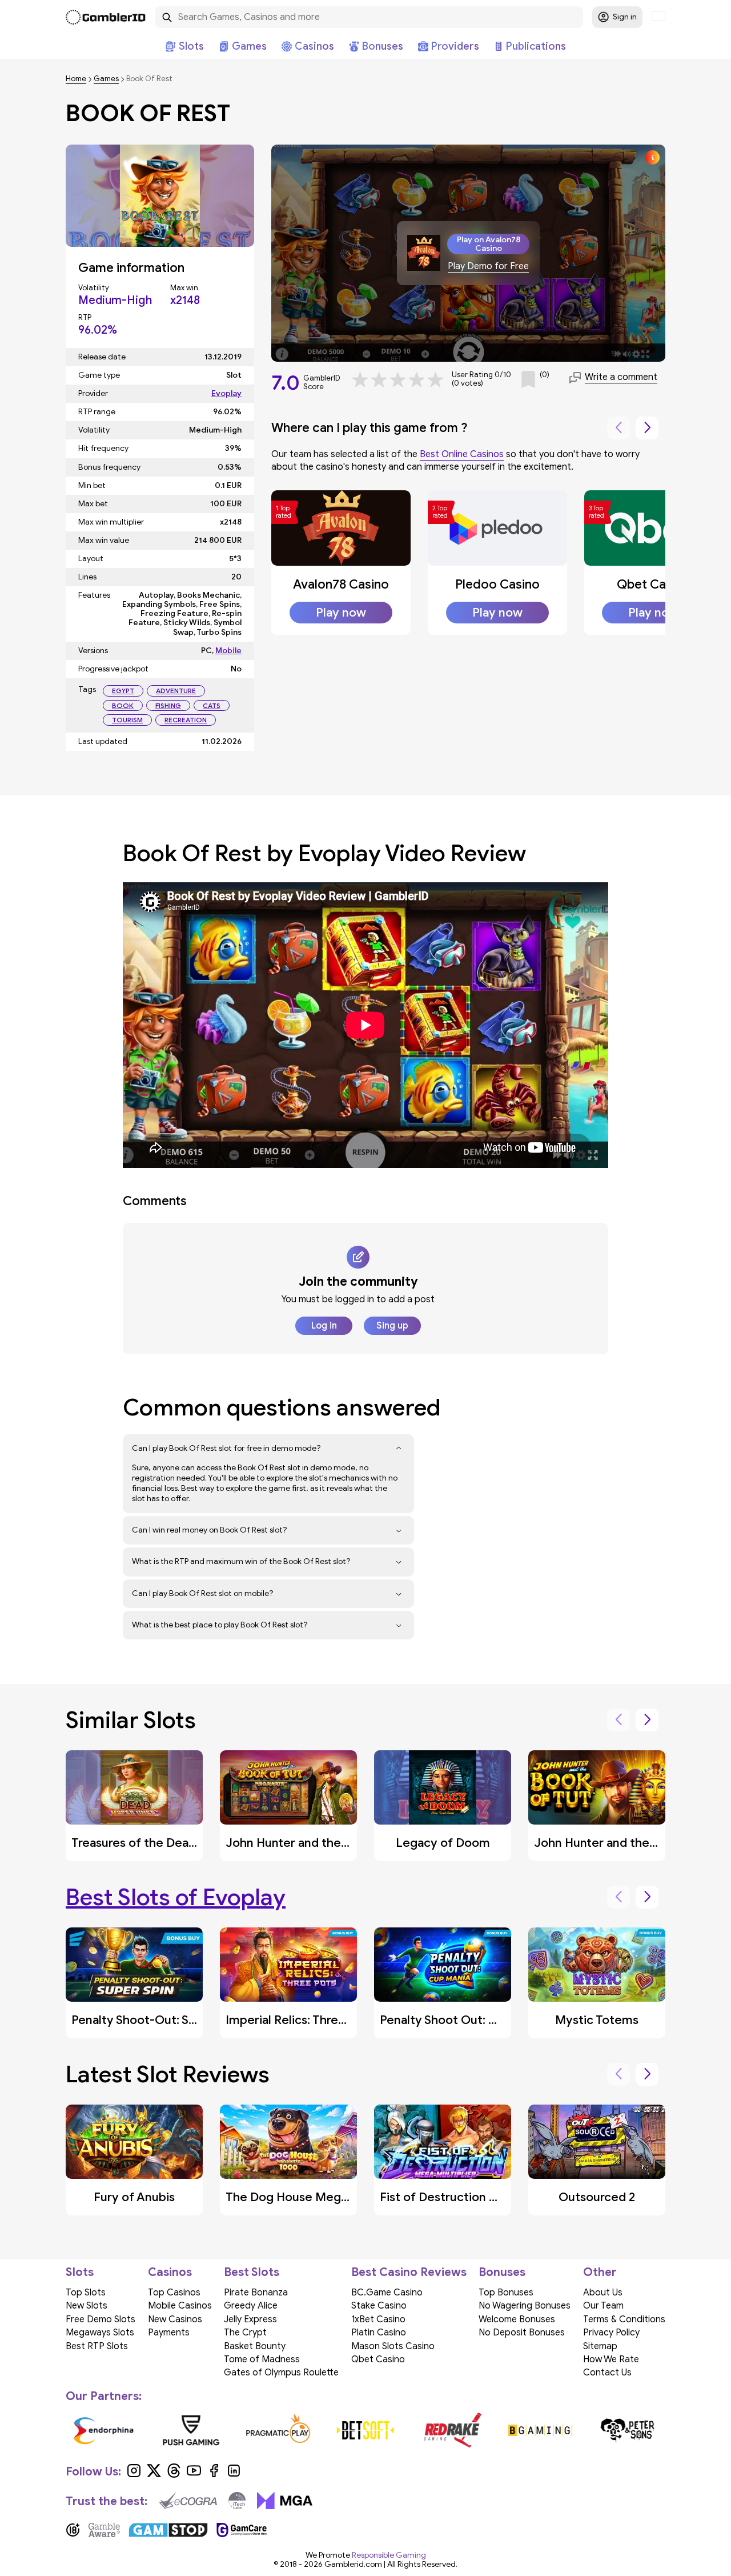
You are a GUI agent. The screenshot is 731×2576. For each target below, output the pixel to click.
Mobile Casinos (180, 2306)
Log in (324, 1326)
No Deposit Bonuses (522, 2333)
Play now (341, 613)
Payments (169, 2333)
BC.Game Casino (387, 2293)
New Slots (87, 2306)
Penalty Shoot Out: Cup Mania (464, 2020)
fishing (168, 705)
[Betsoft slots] (366, 2430)
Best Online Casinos (462, 454)
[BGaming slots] (540, 2430)
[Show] (399, 1449)
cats (212, 705)
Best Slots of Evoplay (176, 1897)
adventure (176, 691)
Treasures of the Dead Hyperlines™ (168, 1843)
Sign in (625, 17)
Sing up (392, 1326)
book (123, 705)
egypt (123, 691)
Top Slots (86, 2293)
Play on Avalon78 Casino (489, 244)
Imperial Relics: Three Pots (300, 2020)
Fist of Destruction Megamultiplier (477, 2197)
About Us (603, 2293)
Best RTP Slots (97, 2346)
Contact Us (607, 2373)
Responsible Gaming (389, 2555)
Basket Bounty (255, 2346)
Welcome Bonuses (517, 2319)
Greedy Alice (251, 2306)
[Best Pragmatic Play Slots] (278, 2430)
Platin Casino (379, 2333)
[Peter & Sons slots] (627, 2430)
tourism (127, 720)
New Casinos (175, 2319)
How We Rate (611, 2359)
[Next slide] (647, 428)
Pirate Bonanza (256, 2293)
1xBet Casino (378, 2319)
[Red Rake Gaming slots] (453, 2430)
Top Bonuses (506, 2293)
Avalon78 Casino (341, 584)
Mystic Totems (597, 2020)
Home (76, 79)
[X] (154, 2475)
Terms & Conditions (624, 2319)
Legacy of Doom (443, 1843)
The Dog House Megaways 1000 (316, 2197)
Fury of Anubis (134, 2197)
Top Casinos (174, 2293)
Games (106, 79)
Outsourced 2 (597, 2197)
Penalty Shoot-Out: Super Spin (156, 2020)
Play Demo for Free (488, 267)
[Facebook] (214, 2475)
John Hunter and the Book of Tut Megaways (349, 1843)
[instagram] (134, 2475)
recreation (186, 720)
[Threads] (174, 2475)
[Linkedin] (234, 2475)
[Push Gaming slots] (191, 2430)
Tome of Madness (262, 2359)
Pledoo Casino (497, 584)
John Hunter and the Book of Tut (626, 1843)
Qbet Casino (653, 584)
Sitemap (600, 2346)
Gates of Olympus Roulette (281, 2373)
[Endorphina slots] (104, 2430)
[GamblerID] (106, 17)
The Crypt (245, 2333)
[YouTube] (194, 2475)
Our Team (603, 2306)
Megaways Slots (100, 2333)
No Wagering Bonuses (525, 2306)
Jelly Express (250, 2319)
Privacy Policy (611, 2333)
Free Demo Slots (101, 2319)
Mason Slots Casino (393, 2346)
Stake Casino (379, 2306)
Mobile (228, 651)
